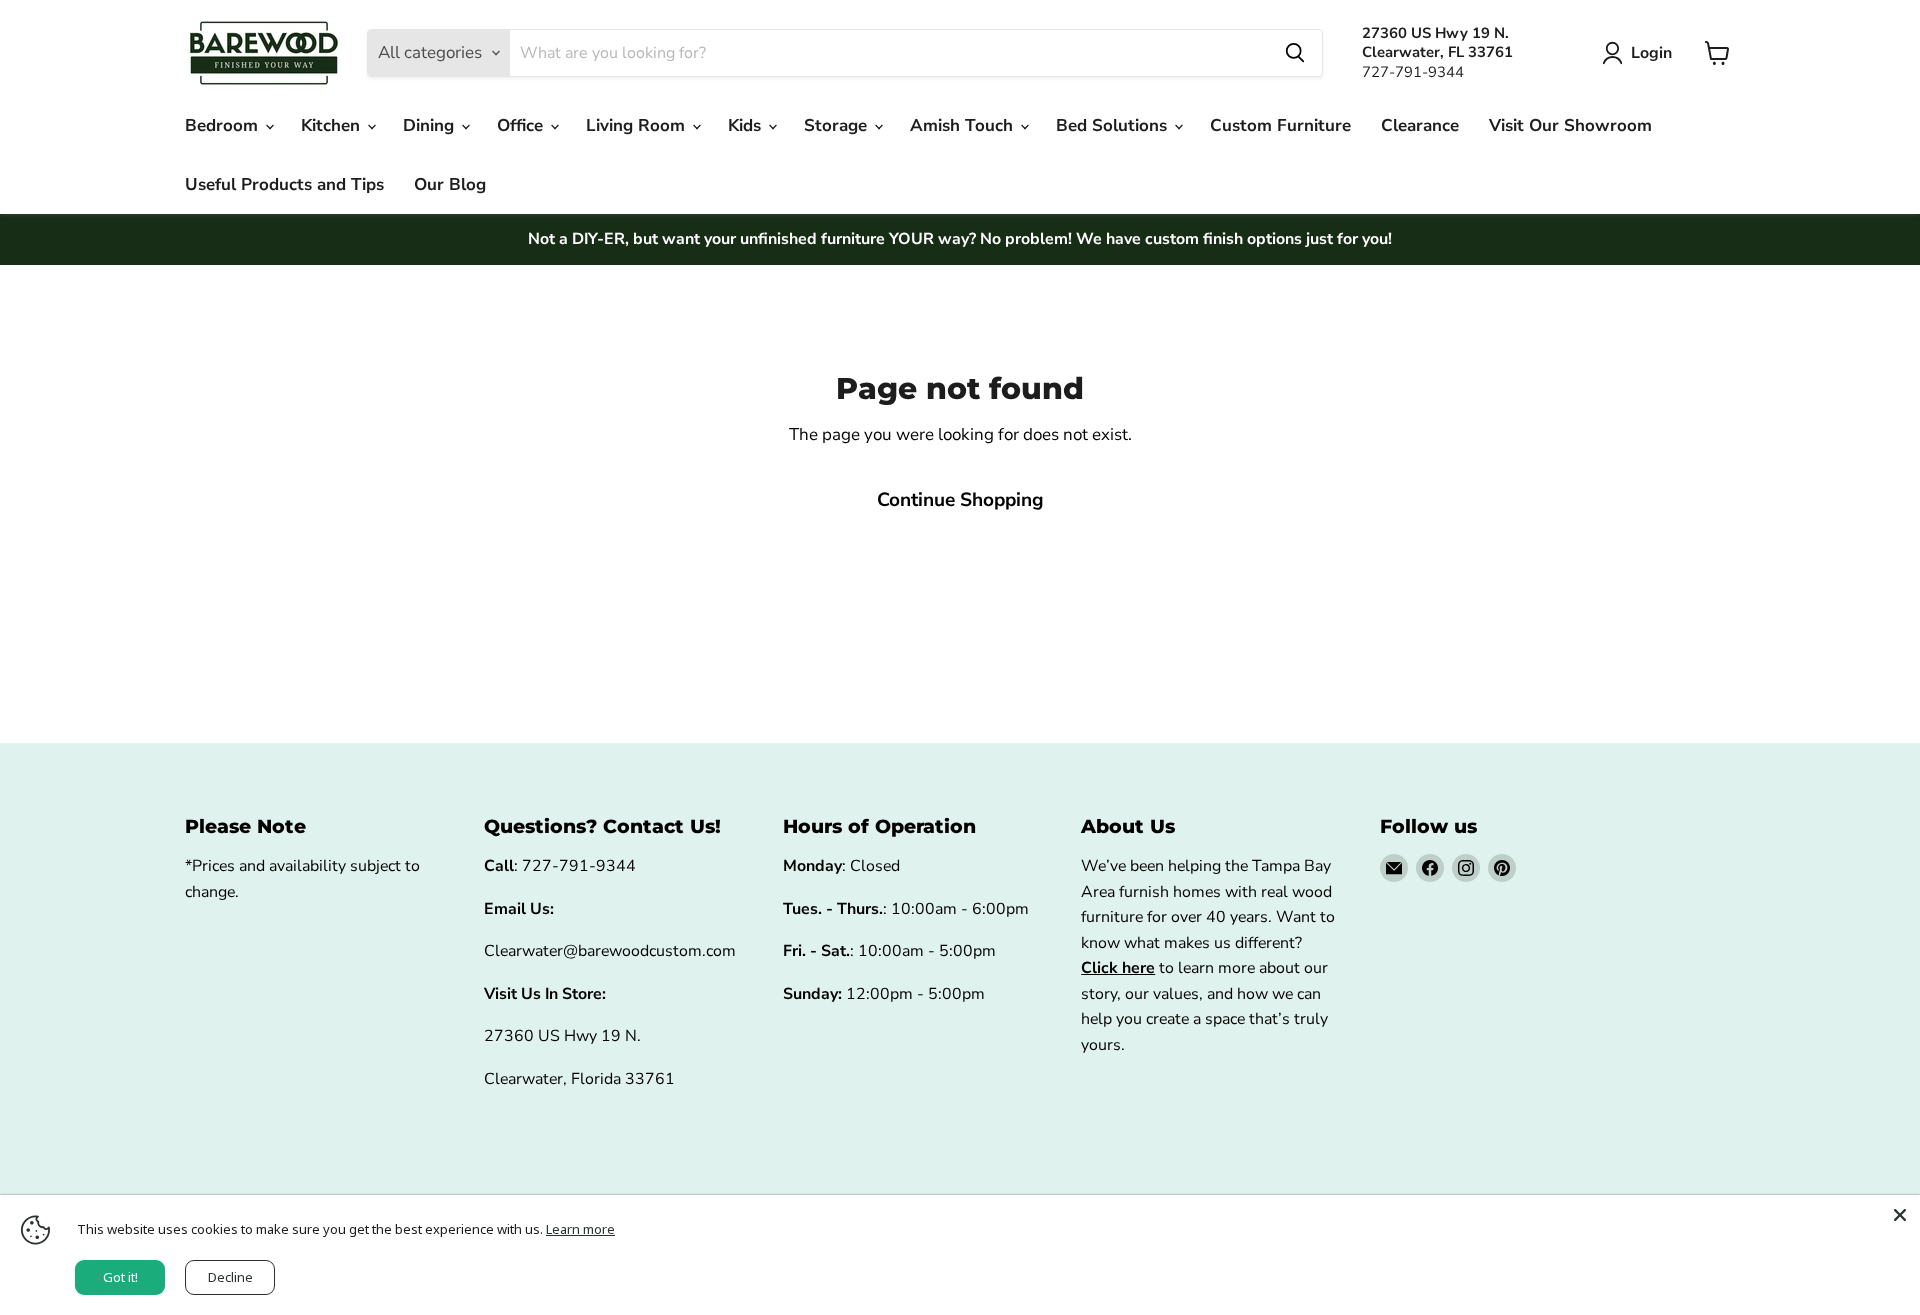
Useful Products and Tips (284, 184)
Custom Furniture (1280, 125)
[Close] (1900, 1215)
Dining (431, 125)
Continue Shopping (960, 500)
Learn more (580, 1229)
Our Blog (450, 184)
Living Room (638, 125)
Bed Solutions (1114, 125)
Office (522, 125)
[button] (1641, 53)
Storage (838, 125)
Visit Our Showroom (1570, 125)
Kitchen (333, 125)
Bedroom (224, 125)
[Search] (1295, 53)
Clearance (1420, 125)
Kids (747, 125)
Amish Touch (964, 125)
